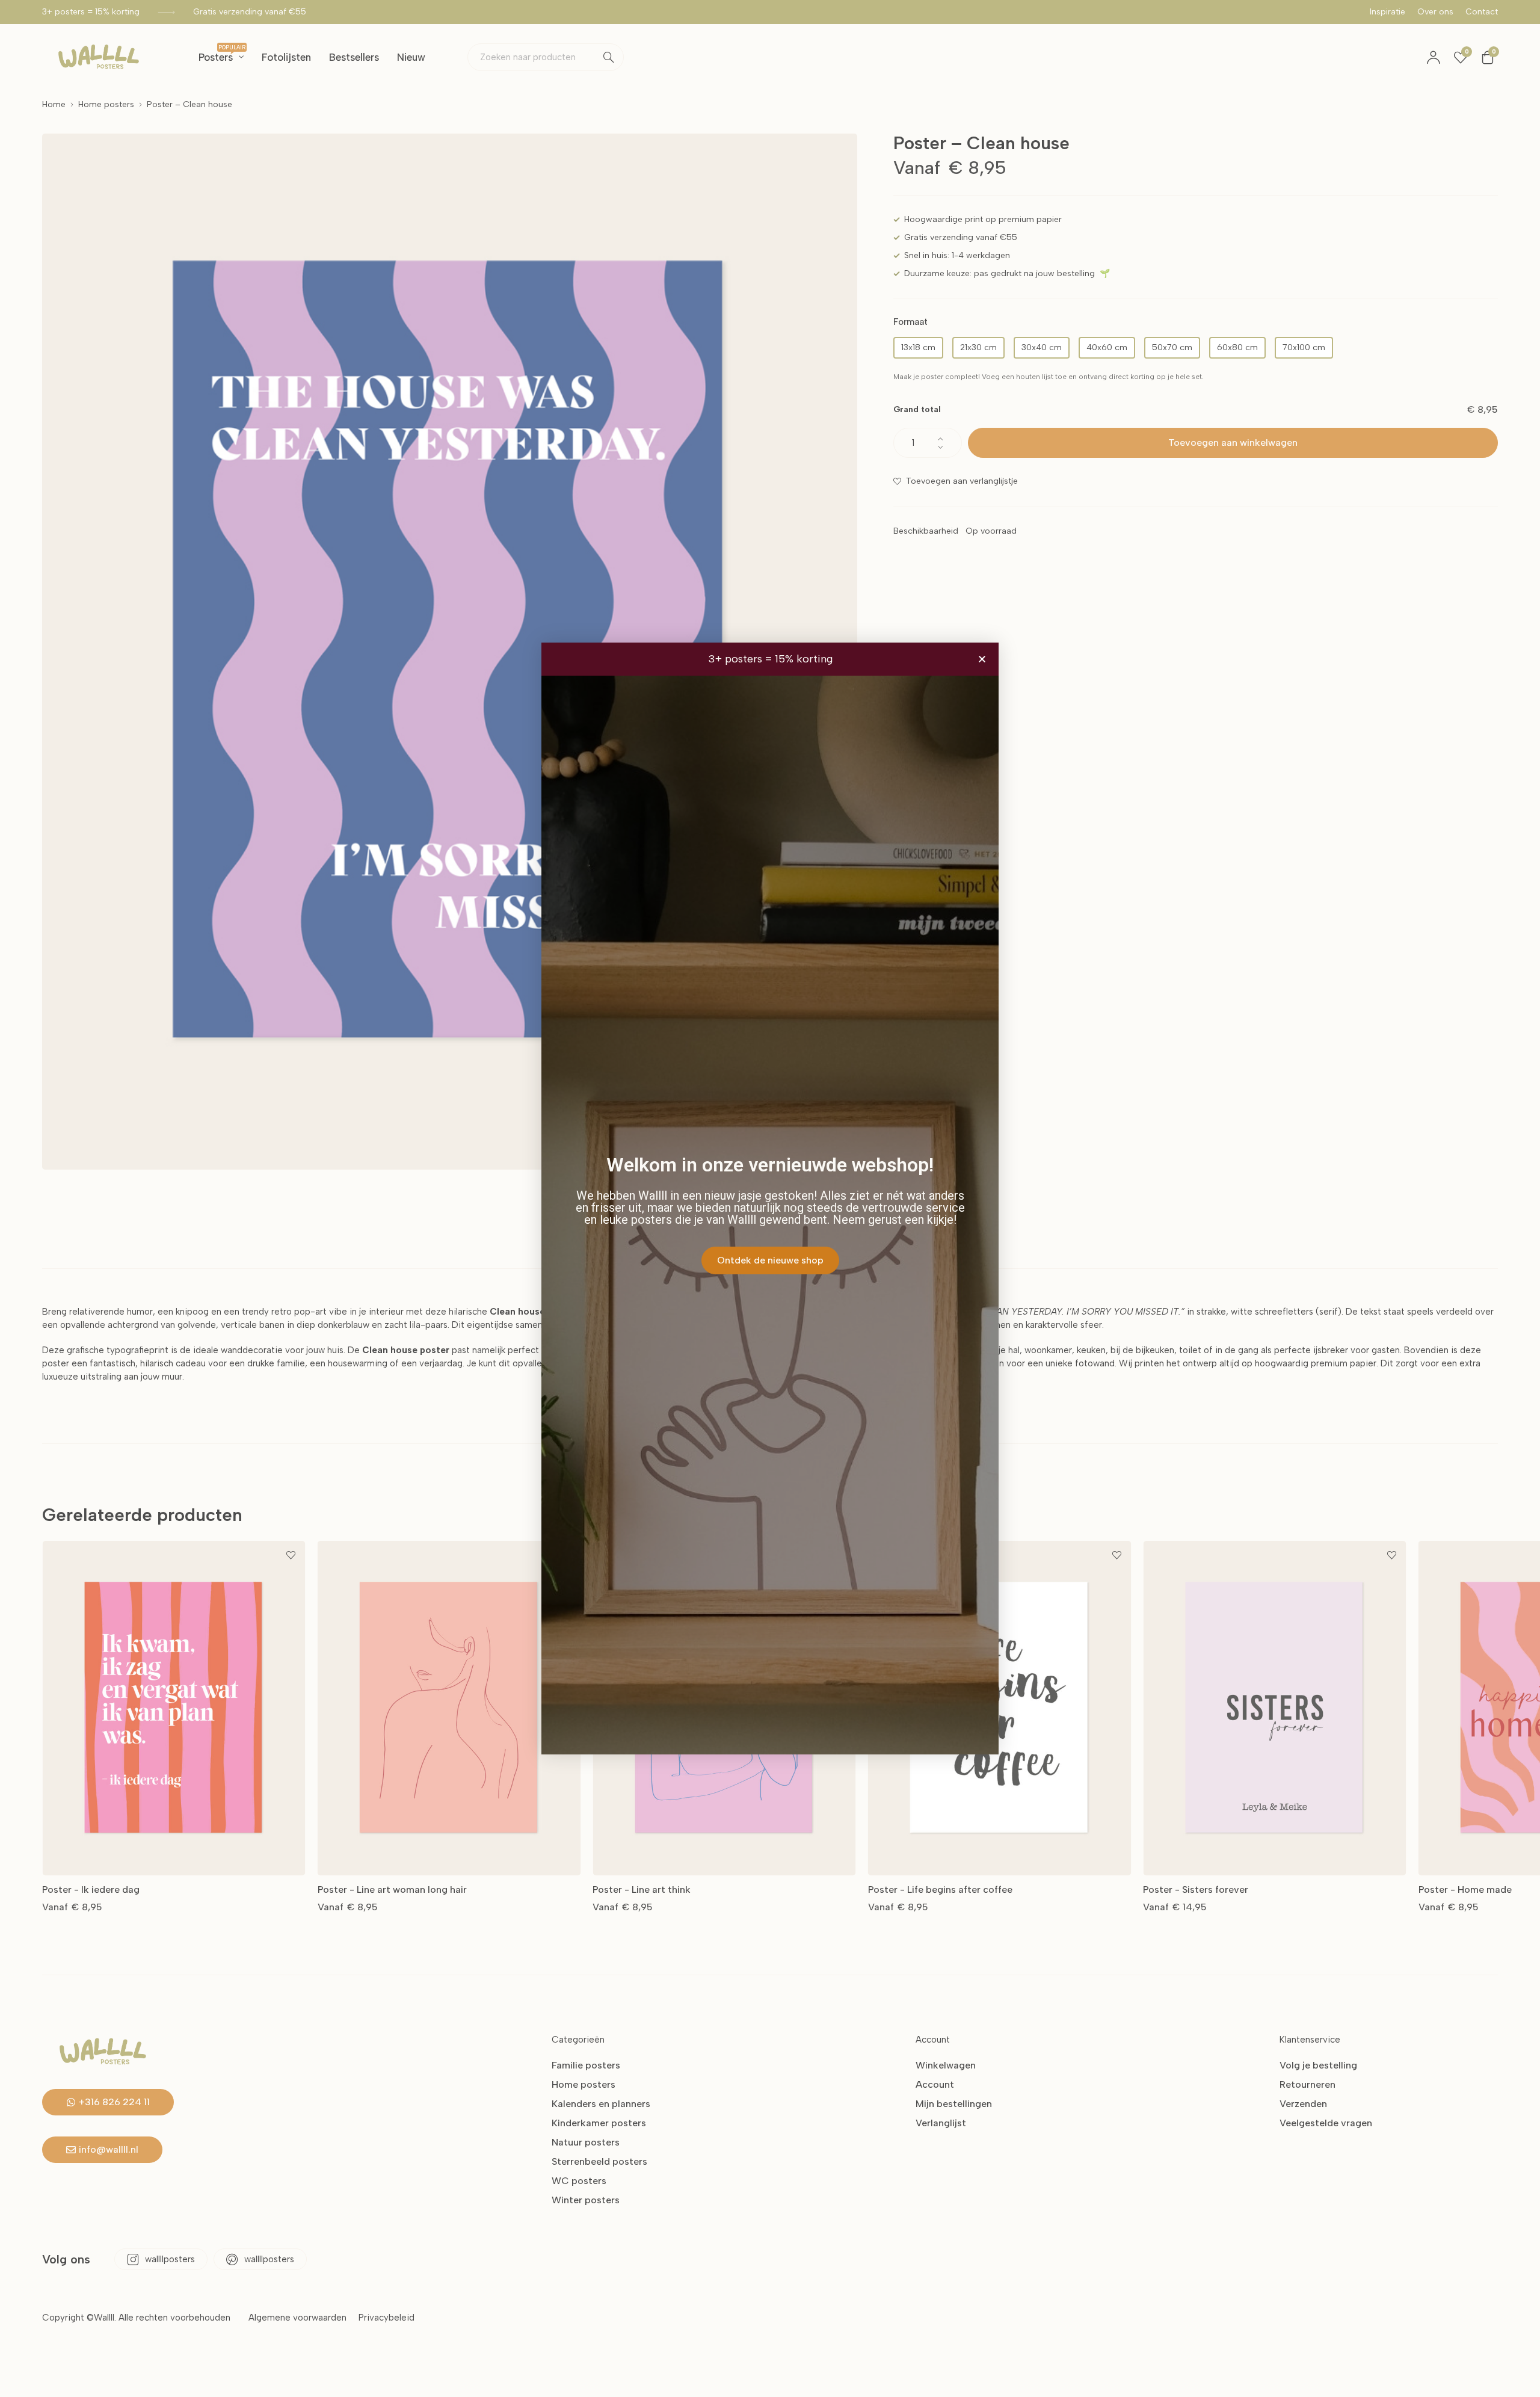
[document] (770, 1198)
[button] (982, 659)
